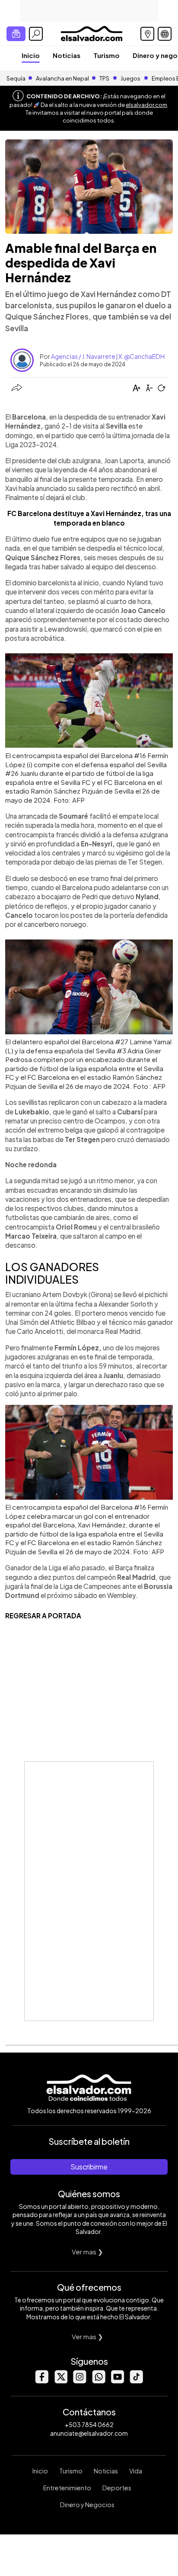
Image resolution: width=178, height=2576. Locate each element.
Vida (136, 2471)
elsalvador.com (146, 105)
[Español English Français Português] (165, 34)
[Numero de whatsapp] (99, 2381)
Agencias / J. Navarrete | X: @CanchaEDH (108, 356)
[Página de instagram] (79, 2381)
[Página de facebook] (41, 2381)
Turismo (106, 55)
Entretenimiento (67, 2488)
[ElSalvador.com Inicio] (91, 33)
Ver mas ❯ (87, 2252)
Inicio (31, 55)
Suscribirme (89, 2167)
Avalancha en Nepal (62, 78)
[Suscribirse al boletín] (16, 34)
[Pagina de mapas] (147, 34)
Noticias (67, 55)
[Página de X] (60, 2381)
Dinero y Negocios (87, 2505)
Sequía (16, 78)
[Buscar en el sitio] (36, 34)
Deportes (117, 2488)
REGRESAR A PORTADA (43, 1616)
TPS (104, 78)
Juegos (130, 78)
